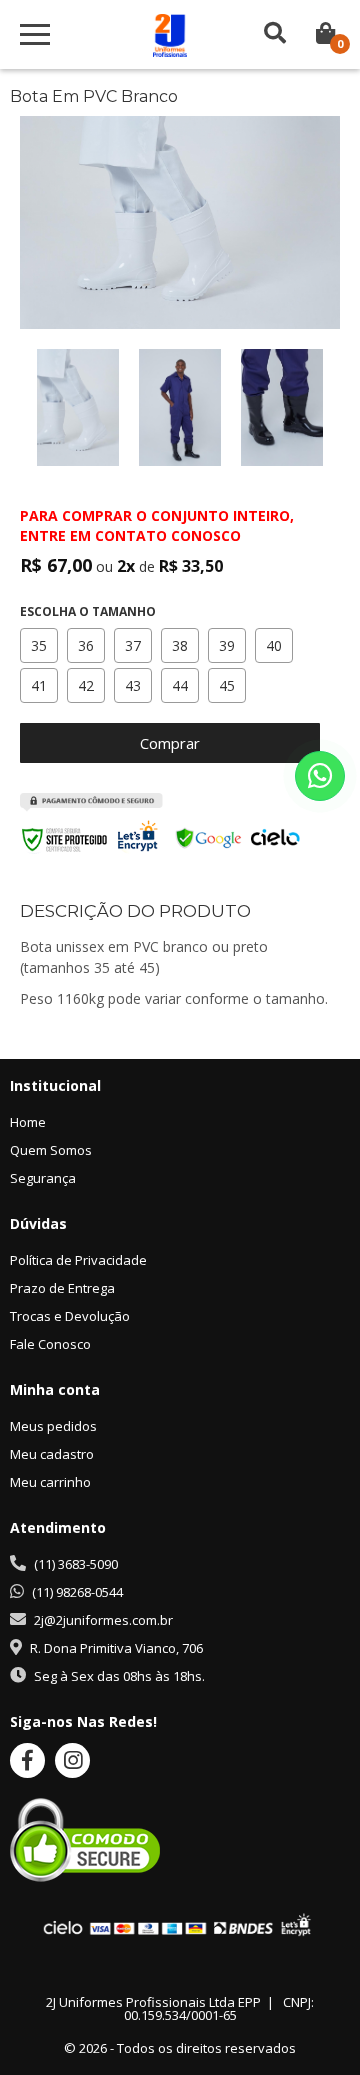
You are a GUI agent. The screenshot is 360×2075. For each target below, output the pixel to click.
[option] (78, 407)
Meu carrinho (50, 1482)
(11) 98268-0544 (77, 1592)
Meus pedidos (53, 1426)
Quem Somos (51, 1150)
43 (133, 685)
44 (180, 685)
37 (133, 645)
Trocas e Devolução (70, 1316)
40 (274, 645)
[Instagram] (72, 1760)
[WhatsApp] (320, 776)
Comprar (170, 743)
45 (227, 685)
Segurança (43, 1178)
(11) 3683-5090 (76, 1564)
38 (180, 645)
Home (28, 1122)
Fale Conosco (50, 1344)
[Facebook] (27, 1760)
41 (39, 685)
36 (86, 645)
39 (227, 645)
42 (86, 685)
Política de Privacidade (78, 1260)
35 (39, 645)
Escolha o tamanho (88, 612)
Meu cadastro (52, 1454)
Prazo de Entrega (62, 1288)
